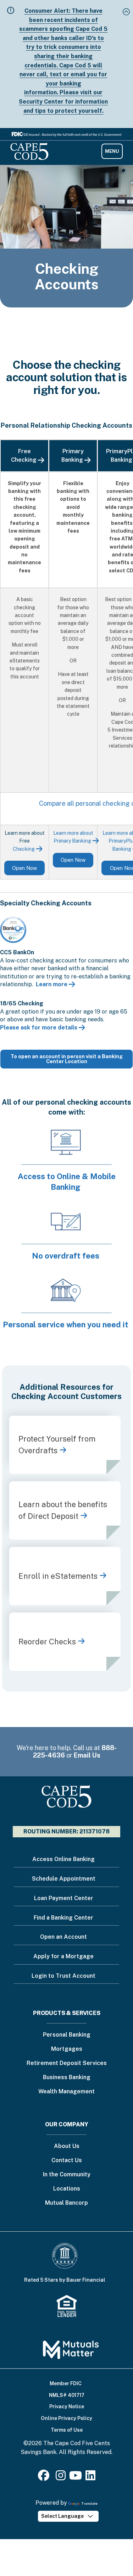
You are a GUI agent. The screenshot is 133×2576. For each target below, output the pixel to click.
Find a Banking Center (63, 1918)
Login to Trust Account (63, 1976)
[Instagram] (61, 2478)
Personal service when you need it (66, 1325)
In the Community (67, 2175)
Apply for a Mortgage (63, 1956)
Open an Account (63, 1937)
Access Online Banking (63, 1859)
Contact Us (67, 2161)
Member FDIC (66, 2383)
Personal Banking (67, 2035)
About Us (67, 2146)
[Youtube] (76, 2478)
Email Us (87, 1755)
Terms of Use (67, 2430)
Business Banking (67, 2078)
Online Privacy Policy (66, 2418)
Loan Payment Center (64, 1898)
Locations (67, 2189)
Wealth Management (66, 2092)
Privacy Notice (67, 2406)
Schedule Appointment (64, 1879)
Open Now (24, 868)
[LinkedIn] (90, 2478)
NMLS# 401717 (67, 2395)
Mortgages (67, 2049)
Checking (24, 849)
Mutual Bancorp (66, 2203)
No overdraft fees (66, 1256)
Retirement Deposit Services (67, 2063)
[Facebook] (45, 2478)
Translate (89, 2503)
